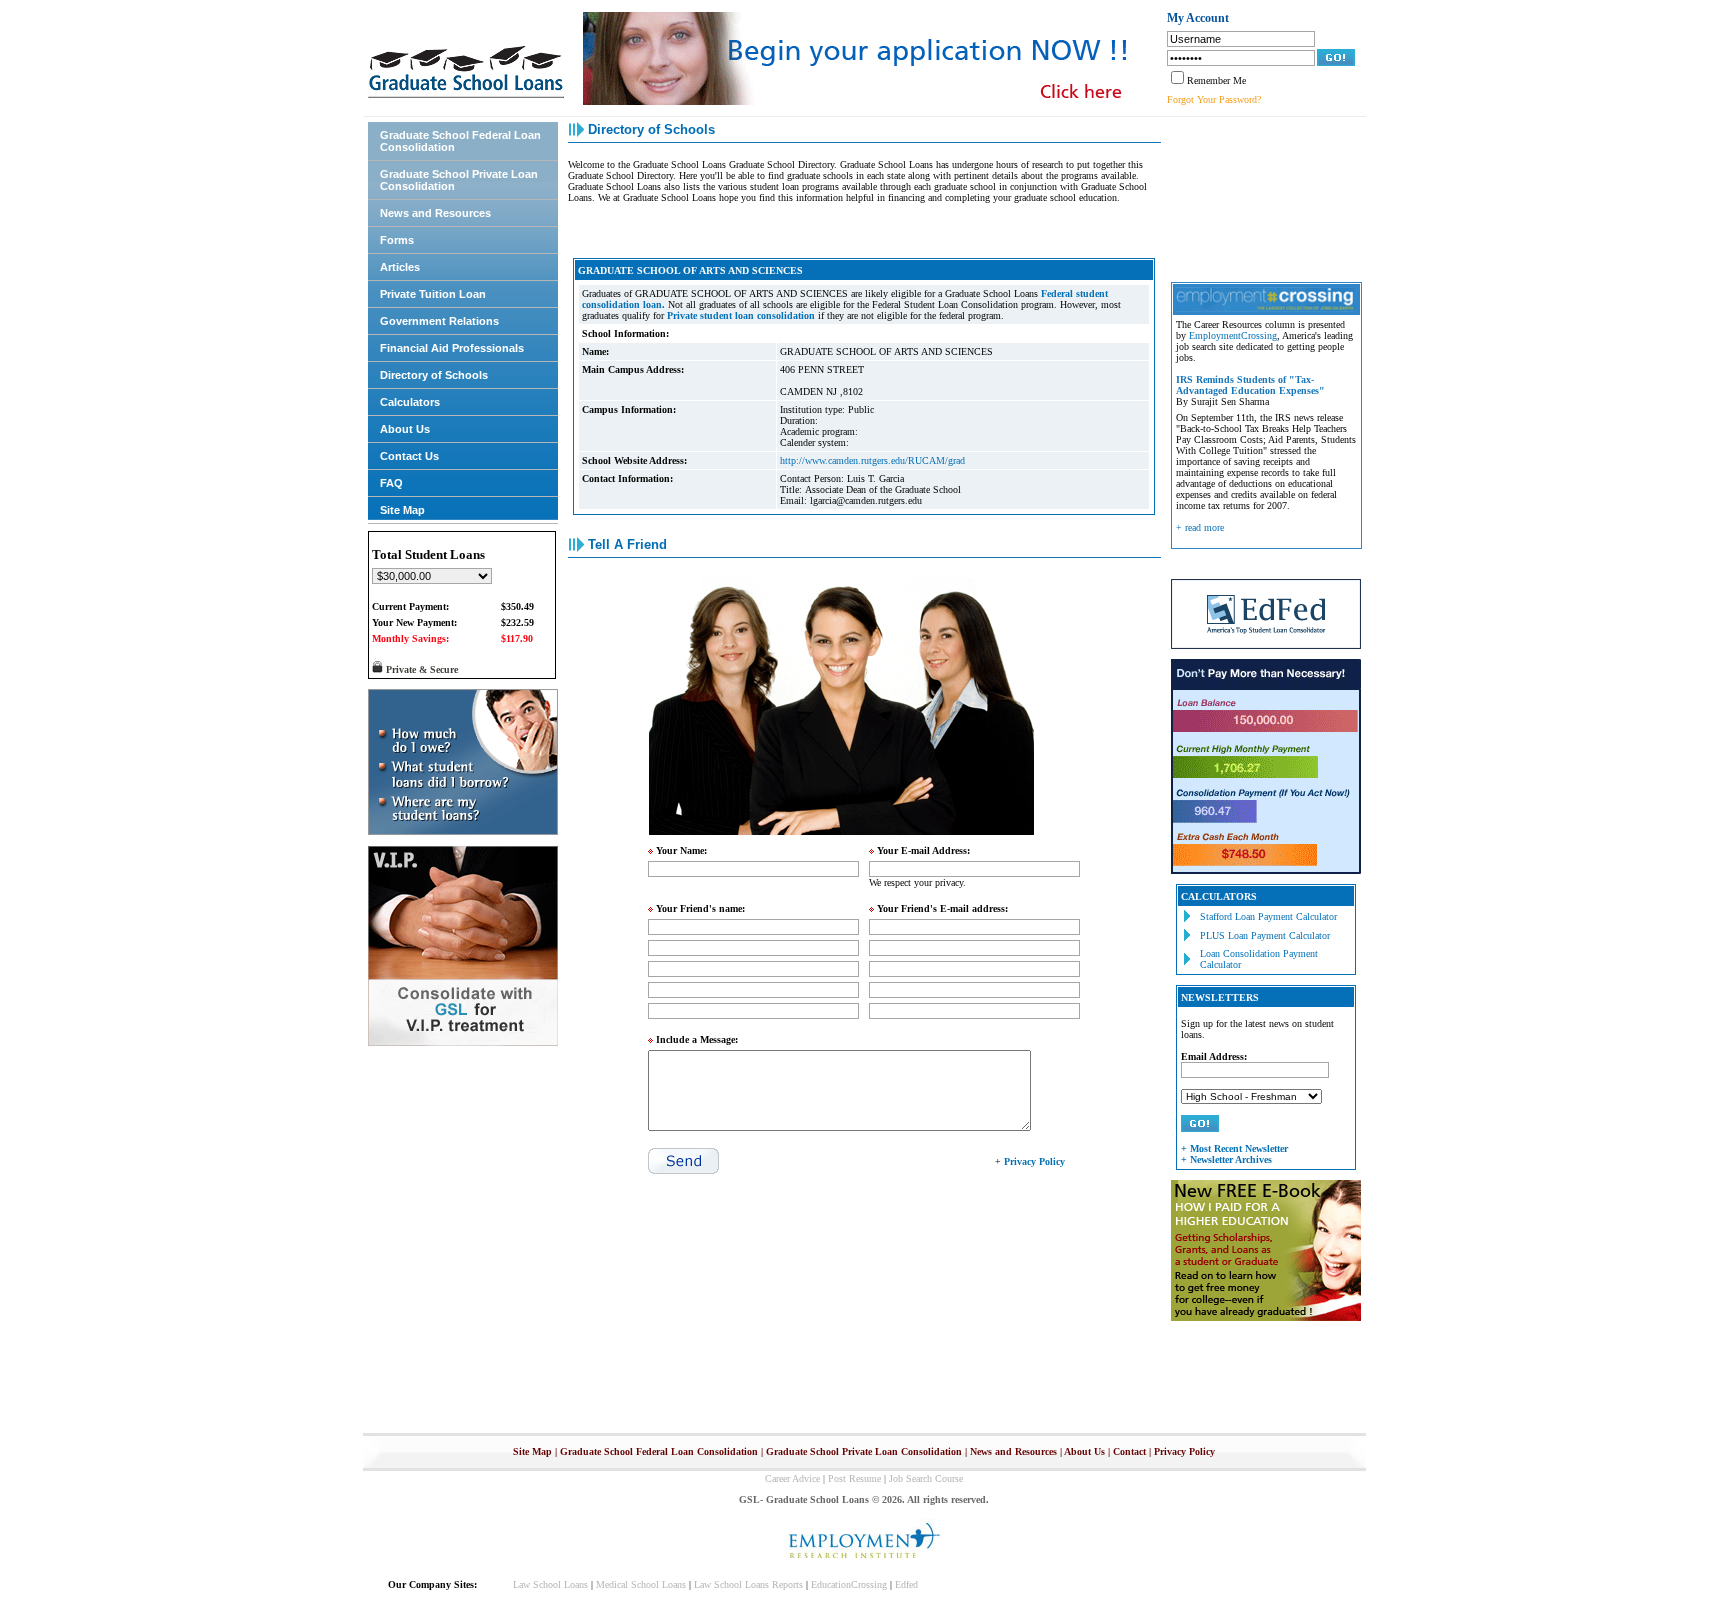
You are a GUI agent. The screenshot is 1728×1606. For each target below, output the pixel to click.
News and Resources (435, 213)
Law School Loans (550, 1584)
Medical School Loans (641, 1584)
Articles (400, 267)
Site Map (402, 510)
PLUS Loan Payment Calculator (1265, 935)
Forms (397, 240)
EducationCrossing (849, 1584)
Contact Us (409, 456)
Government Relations (439, 321)
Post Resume (854, 1478)
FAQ (391, 483)
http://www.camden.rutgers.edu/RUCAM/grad (872, 460)
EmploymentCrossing (1233, 335)
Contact (1129, 1451)
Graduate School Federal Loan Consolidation (460, 141)
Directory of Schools (434, 375)
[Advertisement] (1261, 197)
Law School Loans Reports (748, 1584)
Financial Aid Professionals (452, 348)
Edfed (906, 1584)
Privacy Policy (1184, 1451)
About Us (405, 429)
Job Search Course (926, 1478)
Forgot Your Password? (1214, 99)
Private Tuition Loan (433, 294)
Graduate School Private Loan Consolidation (459, 180)
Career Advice (792, 1478)
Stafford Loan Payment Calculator (1268, 916)
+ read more (1200, 527)
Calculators (410, 402)
